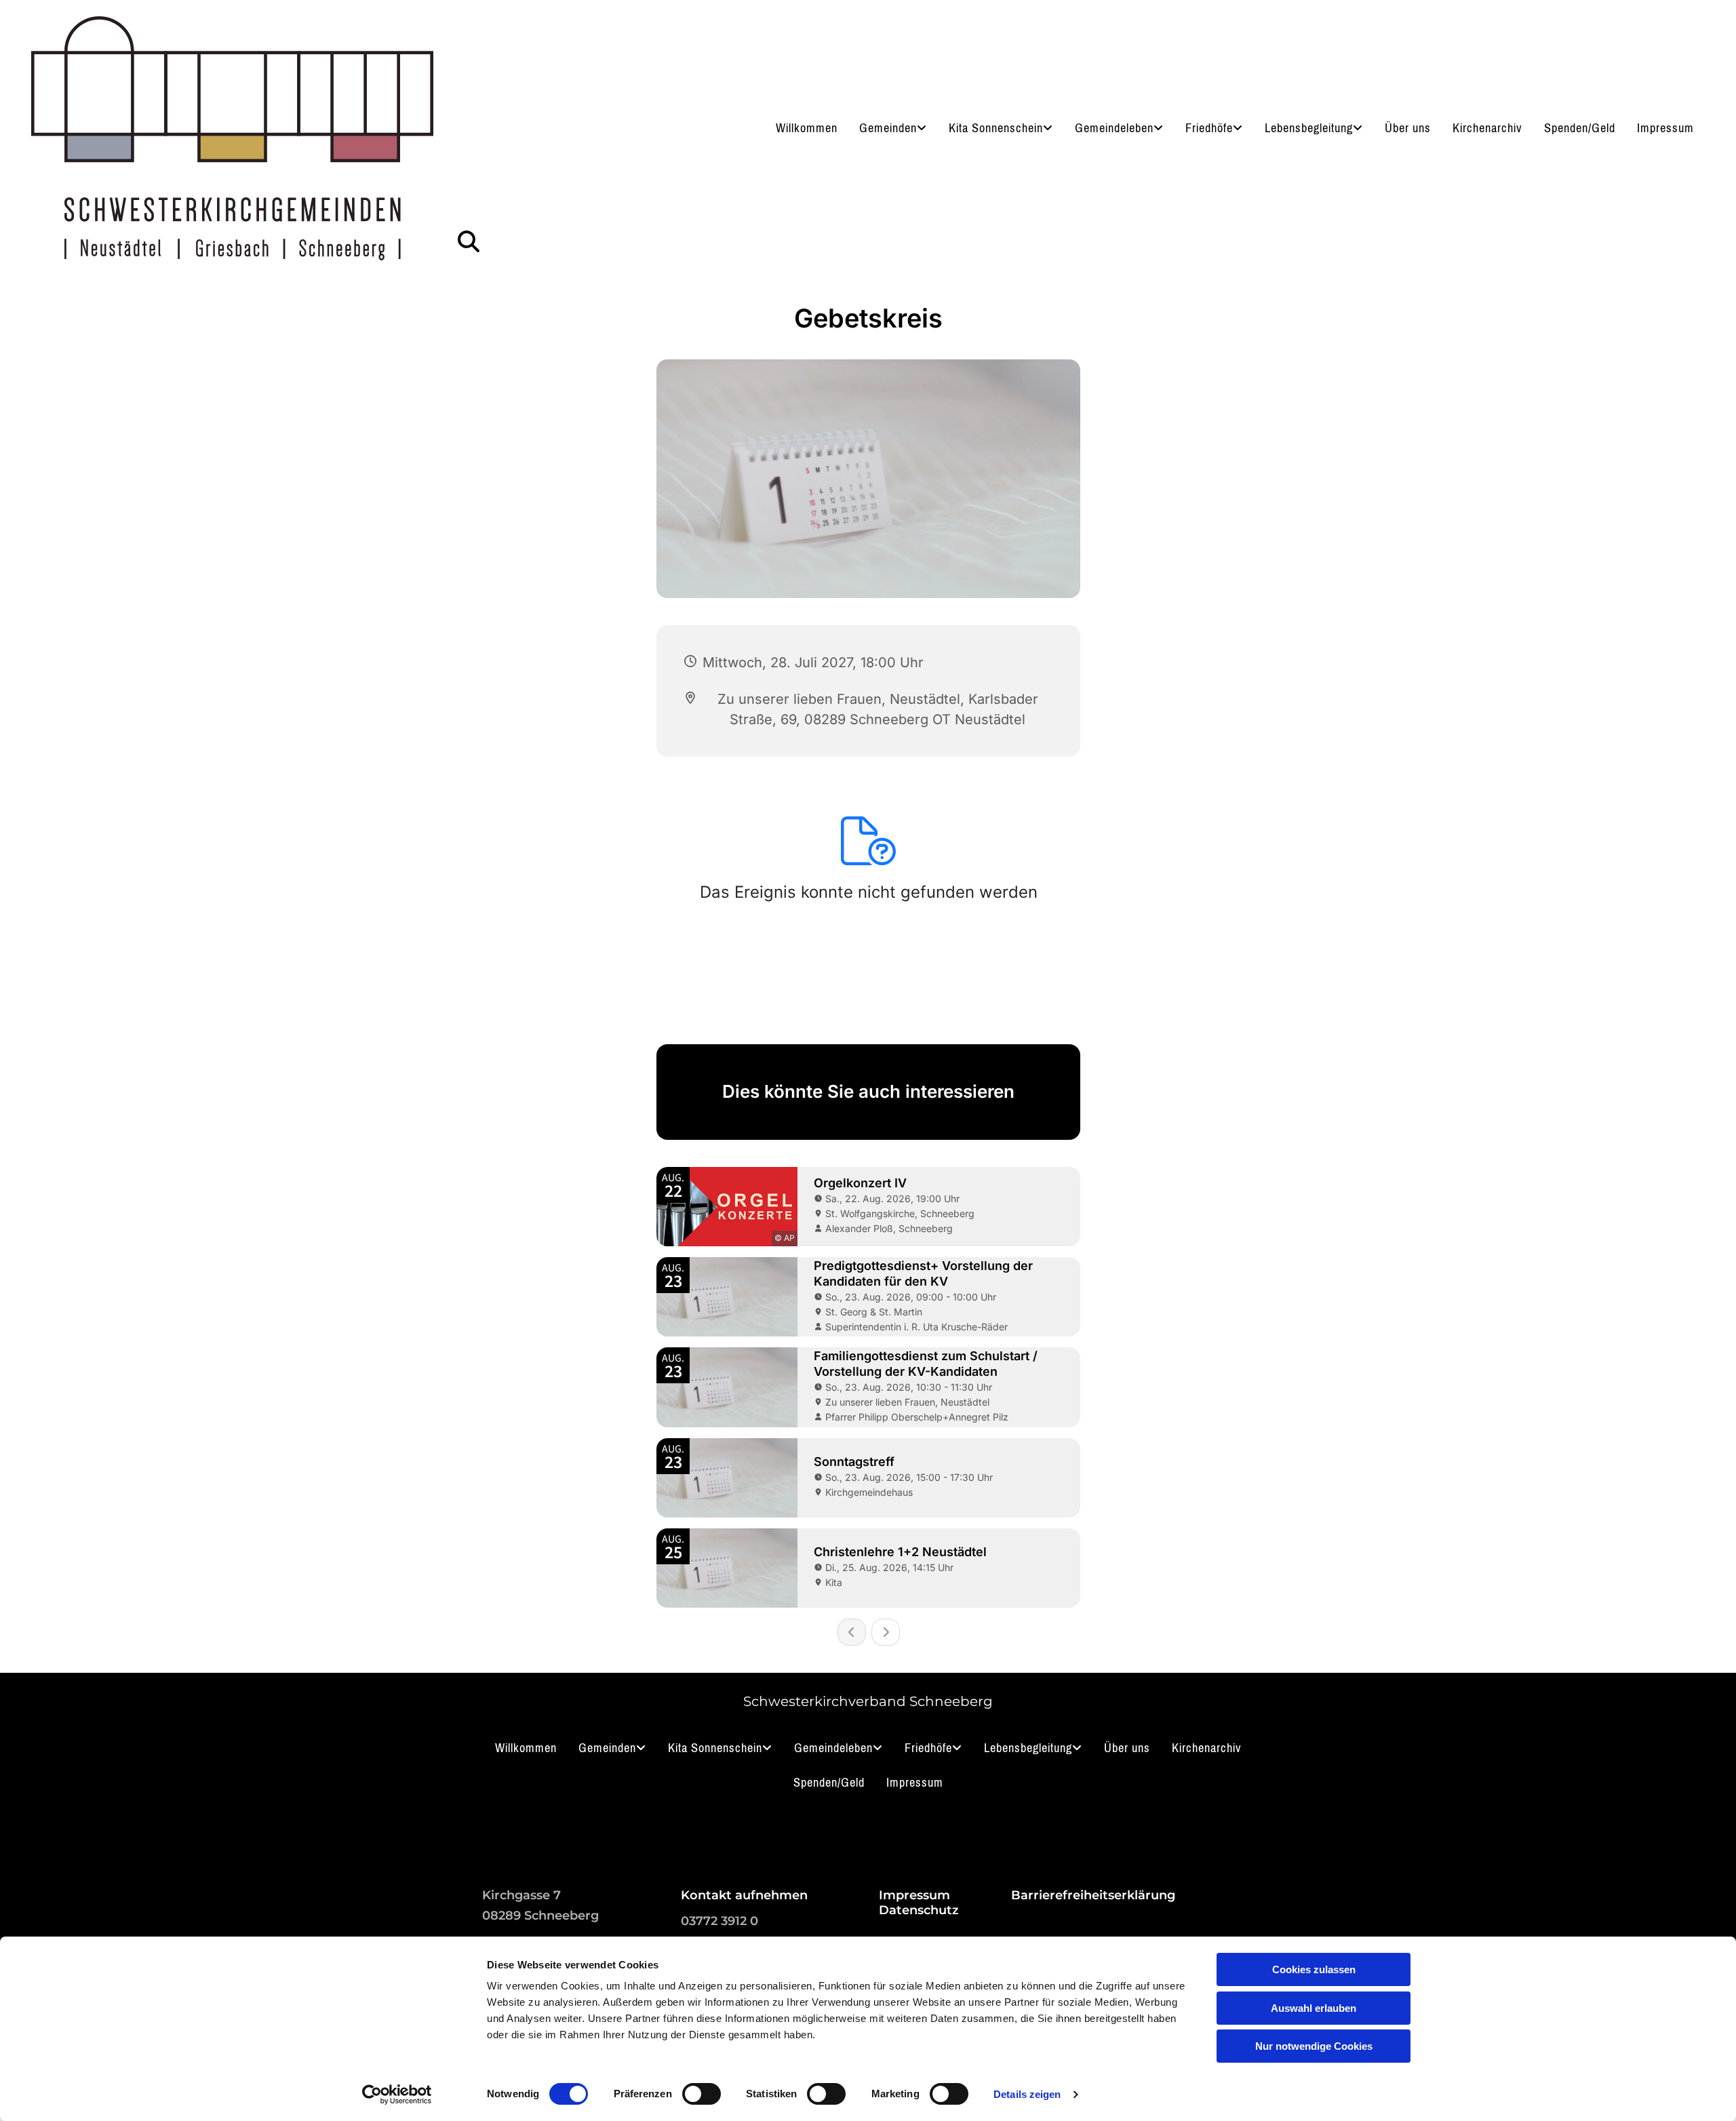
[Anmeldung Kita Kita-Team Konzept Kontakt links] (1050, 128)
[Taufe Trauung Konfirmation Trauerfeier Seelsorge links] (1360, 128)
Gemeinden (888, 128)
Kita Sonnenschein (996, 128)
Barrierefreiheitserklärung (1093, 1895)
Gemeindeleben (1114, 128)
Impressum (1665, 128)
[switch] (702, 2094)
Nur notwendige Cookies (1314, 2046)
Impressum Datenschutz (919, 1903)
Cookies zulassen (1314, 1969)
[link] (893, 128)
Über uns (1408, 128)
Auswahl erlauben (1314, 2008)
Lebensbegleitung (1309, 128)
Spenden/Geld (1580, 128)
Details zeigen (1027, 2094)
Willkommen (807, 128)
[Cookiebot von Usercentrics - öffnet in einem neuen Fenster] (397, 2095)
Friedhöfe (1209, 128)
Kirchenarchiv (1487, 128)
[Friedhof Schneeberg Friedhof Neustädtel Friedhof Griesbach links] (1240, 128)
